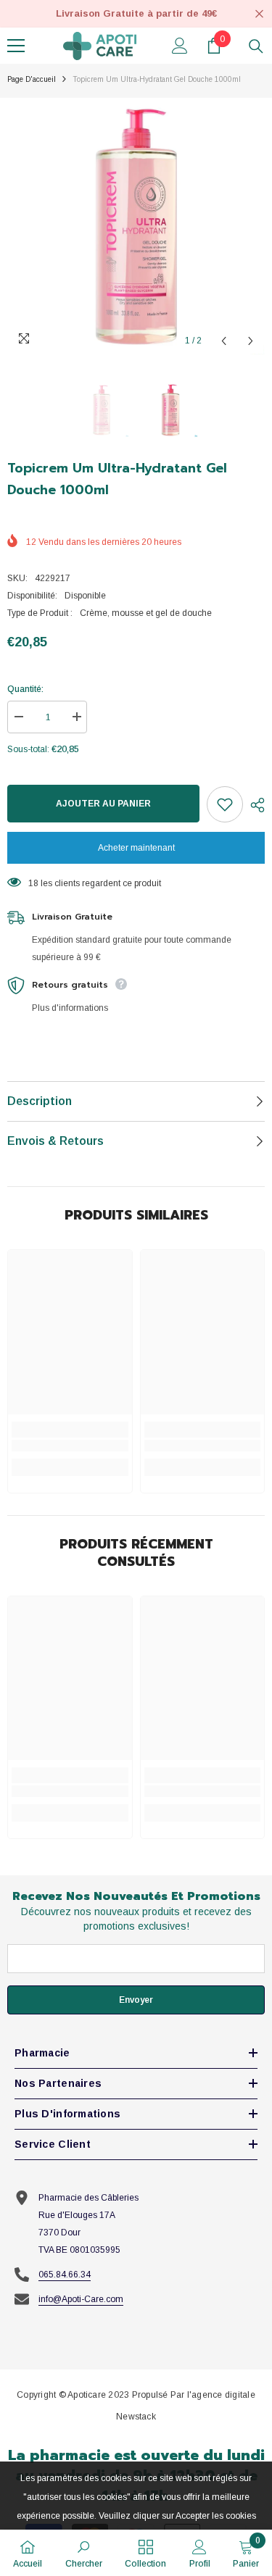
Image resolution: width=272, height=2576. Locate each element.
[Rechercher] (256, 46)
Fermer (259, 14)
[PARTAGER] (254, 805)
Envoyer (136, 2000)
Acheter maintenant (136, 848)
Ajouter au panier (103, 804)
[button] (224, 341)
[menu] (16, 46)
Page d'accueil (32, 79)
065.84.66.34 (65, 2275)
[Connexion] (180, 46)
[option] (136, 226)
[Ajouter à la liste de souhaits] (225, 804)
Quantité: (25, 689)
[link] (70, 1446)
